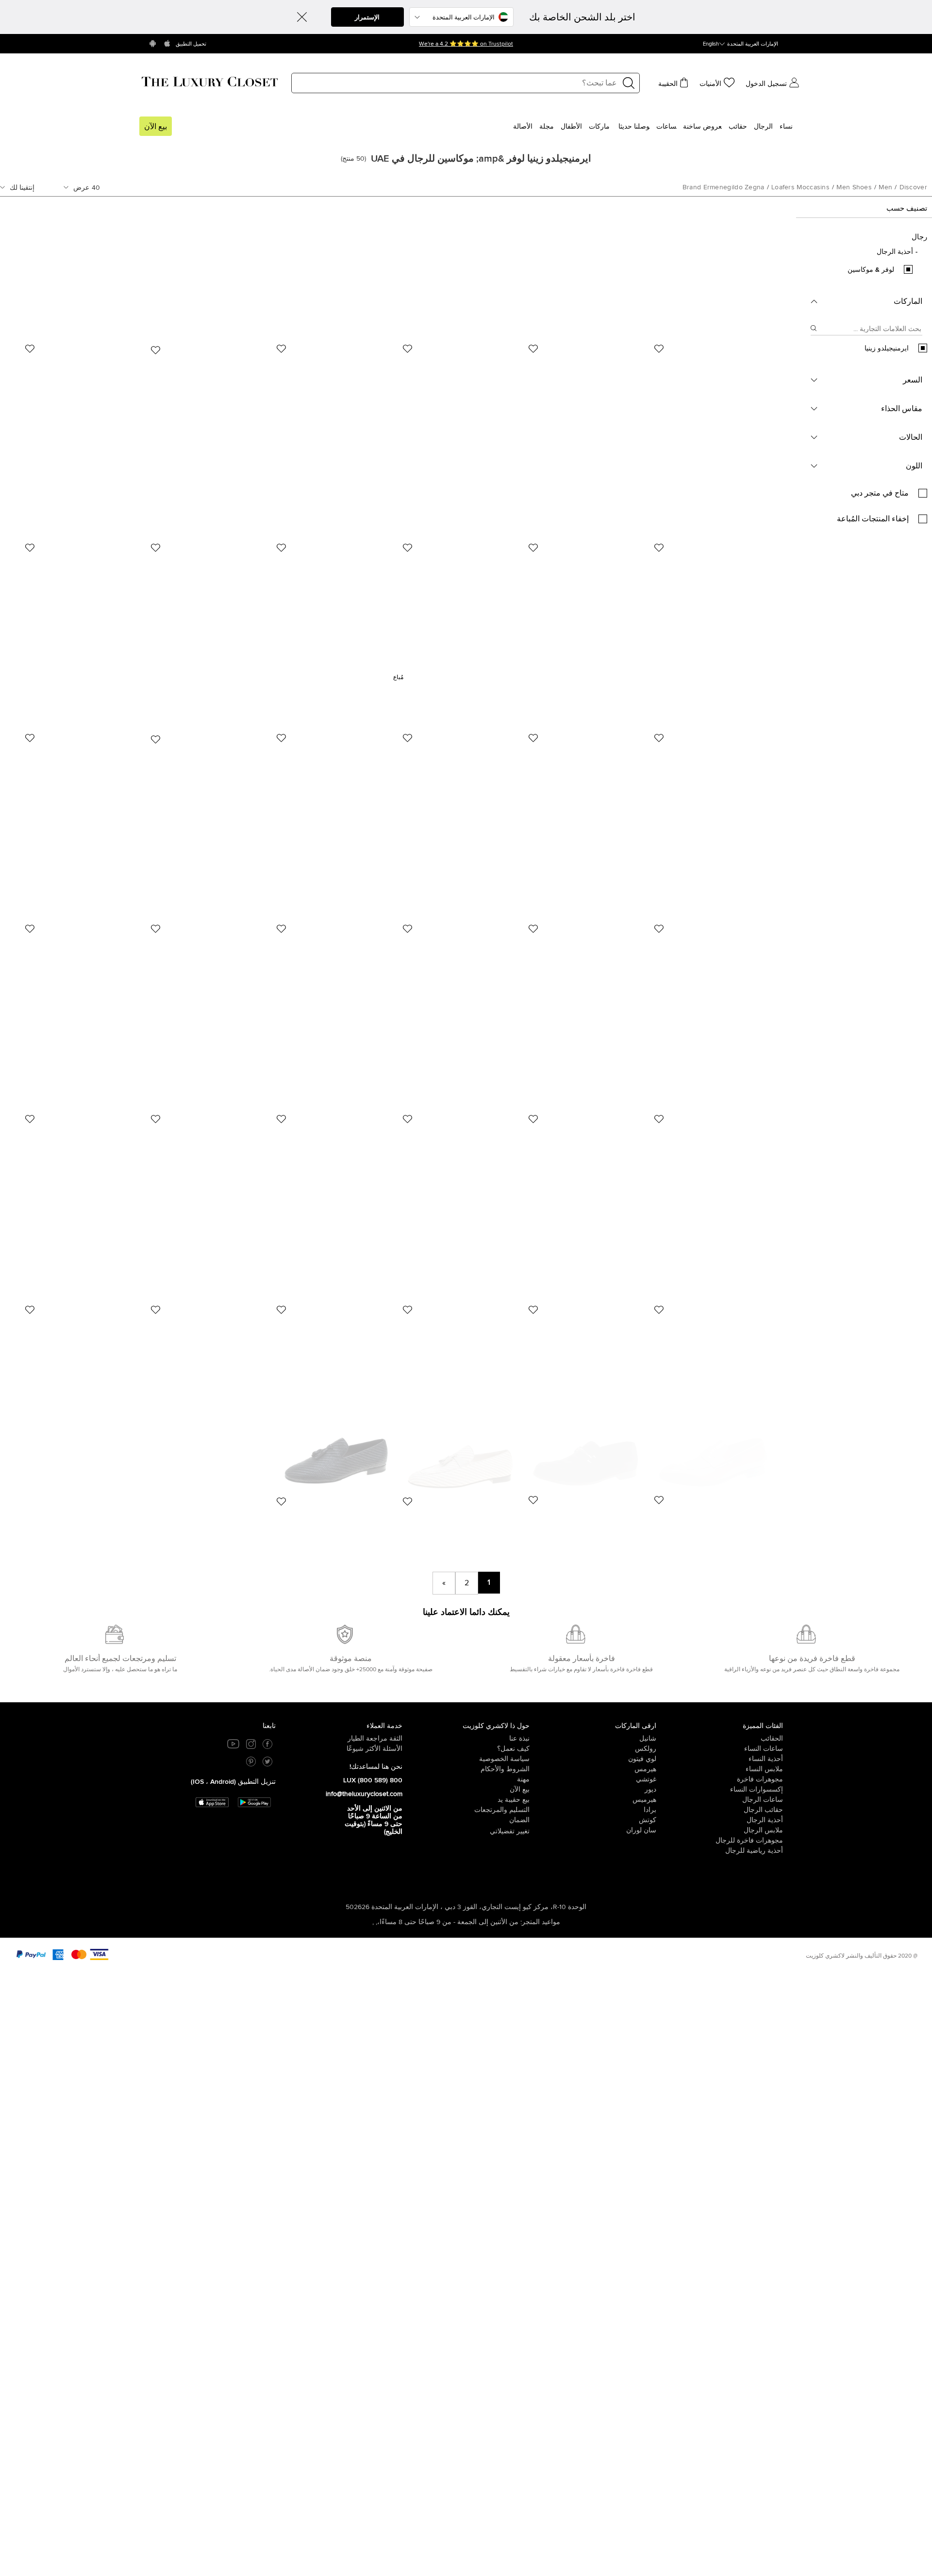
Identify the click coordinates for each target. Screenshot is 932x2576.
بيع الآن (156, 127)
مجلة (547, 127)
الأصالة (523, 127)
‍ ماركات (600, 127)
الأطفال (571, 127)
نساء (786, 127)
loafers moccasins (800, 187)
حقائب (738, 127)
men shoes (854, 187)
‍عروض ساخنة (702, 127)
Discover (913, 187)
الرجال (763, 127)
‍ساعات (666, 127)
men (885, 187)
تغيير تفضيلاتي (510, 1831)
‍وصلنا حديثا (634, 127)
